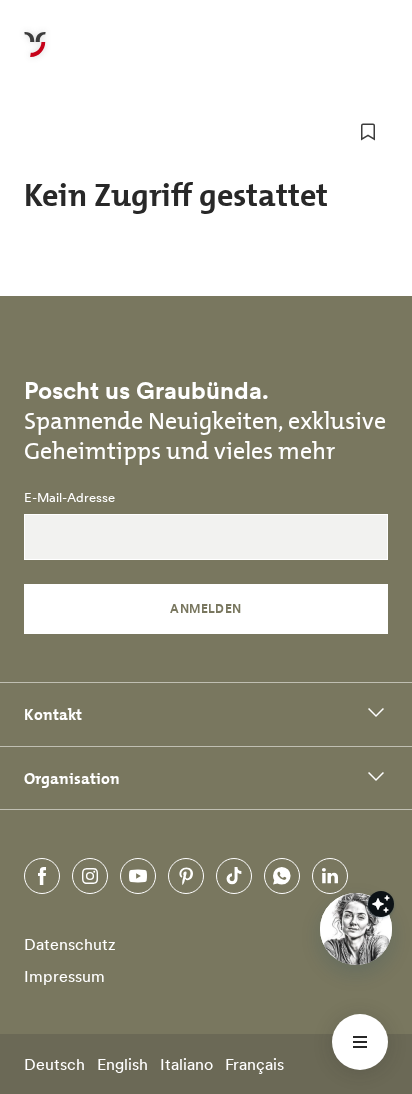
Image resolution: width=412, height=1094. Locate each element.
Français (254, 1064)
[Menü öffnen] (360, 1042)
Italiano (186, 1064)
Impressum (64, 976)
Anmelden (206, 608)
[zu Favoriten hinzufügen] (368, 132)
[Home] (35, 56)
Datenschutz (70, 944)
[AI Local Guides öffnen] (356, 929)
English (122, 1064)
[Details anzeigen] (381, 904)
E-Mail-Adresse (69, 498)
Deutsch (54, 1064)
